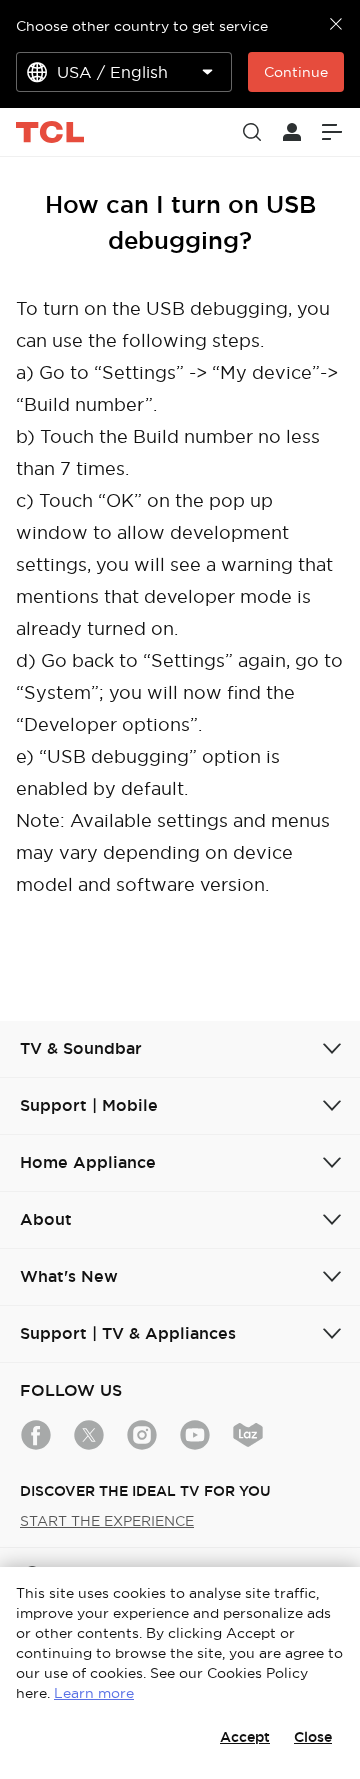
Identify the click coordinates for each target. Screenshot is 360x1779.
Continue (296, 72)
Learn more (94, 1693)
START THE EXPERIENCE (107, 1521)
